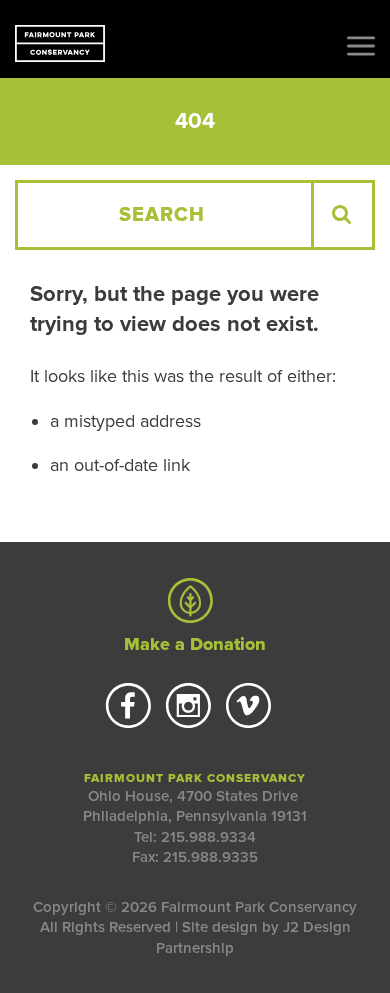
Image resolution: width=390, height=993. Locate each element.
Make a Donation (195, 644)
